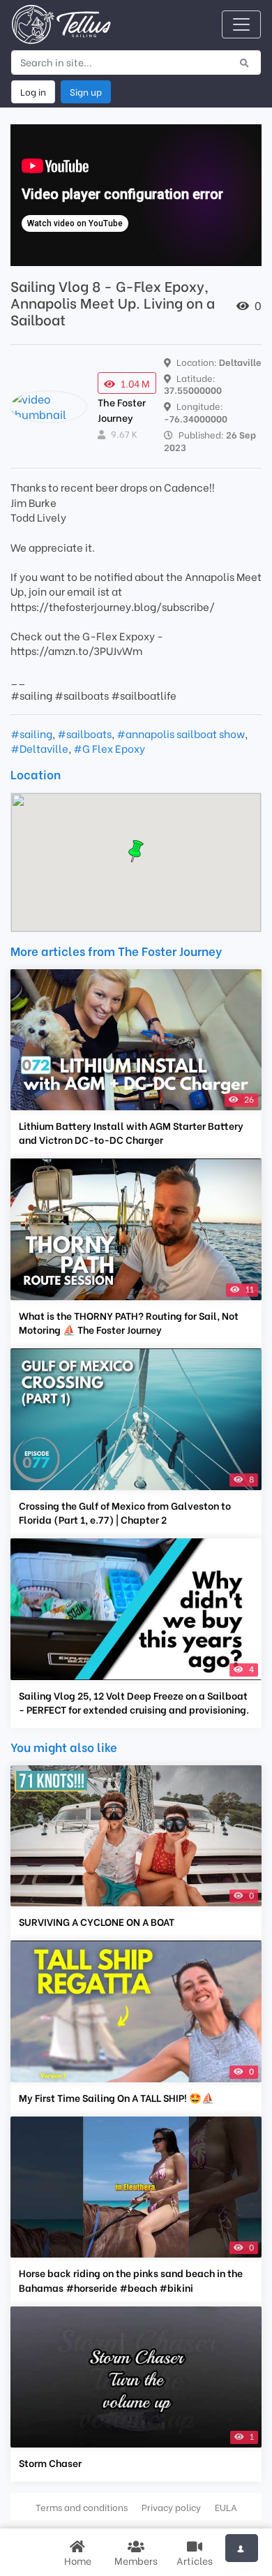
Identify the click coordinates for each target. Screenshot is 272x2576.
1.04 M (135, 383)
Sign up (86, 91)
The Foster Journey (122, 410)
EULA (226, 2507)
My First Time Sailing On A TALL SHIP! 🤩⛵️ (116, 2098)
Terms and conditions (82, 2507)
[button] (136, 851)
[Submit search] (244, 62)
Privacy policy (171, 2507)
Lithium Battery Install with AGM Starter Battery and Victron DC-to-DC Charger (131, 1133)
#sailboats (84, 733)
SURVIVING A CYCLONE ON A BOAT (97, 1922)
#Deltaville (39, 748)
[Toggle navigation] (241, 24)
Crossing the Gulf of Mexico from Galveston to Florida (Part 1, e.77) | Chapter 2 (125, 1513)
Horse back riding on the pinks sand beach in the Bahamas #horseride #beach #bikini (131, 2280)
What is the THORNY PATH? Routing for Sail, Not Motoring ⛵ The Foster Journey (129, 1323)
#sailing (31, 733)
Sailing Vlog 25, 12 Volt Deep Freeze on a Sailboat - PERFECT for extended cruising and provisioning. (134, 1702)
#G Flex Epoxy (109, 748)
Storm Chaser (50, 2463)
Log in (33, 91)
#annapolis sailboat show (181, 733)
